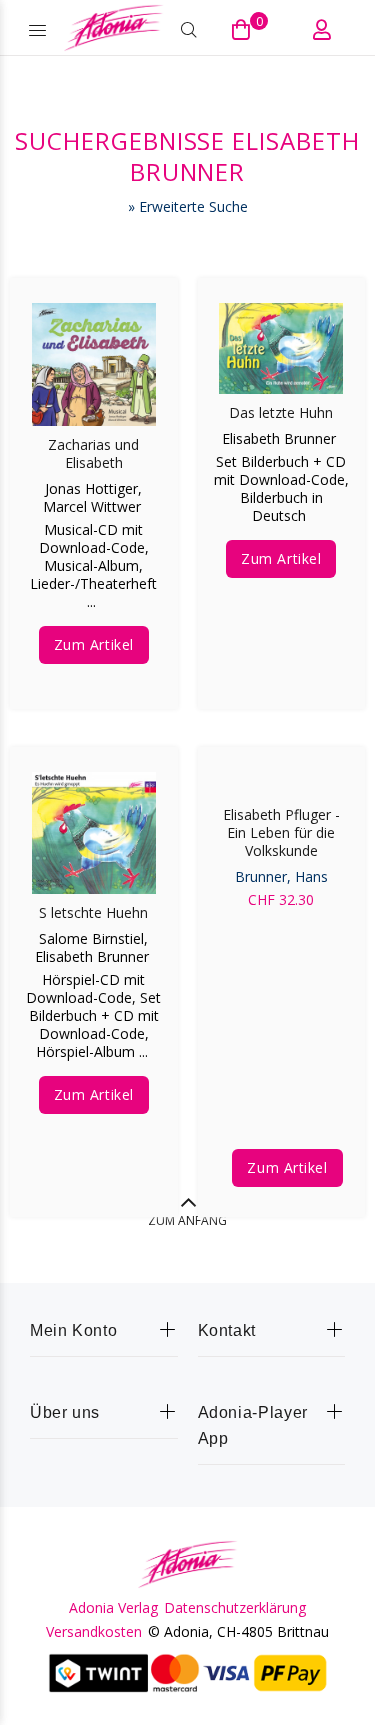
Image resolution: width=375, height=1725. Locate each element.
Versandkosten (94, 1632)
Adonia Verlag (113, 1608)
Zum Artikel (94, 644)
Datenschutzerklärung (235, 1608)
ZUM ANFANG (187, 1220)
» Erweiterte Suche (188, 206)
